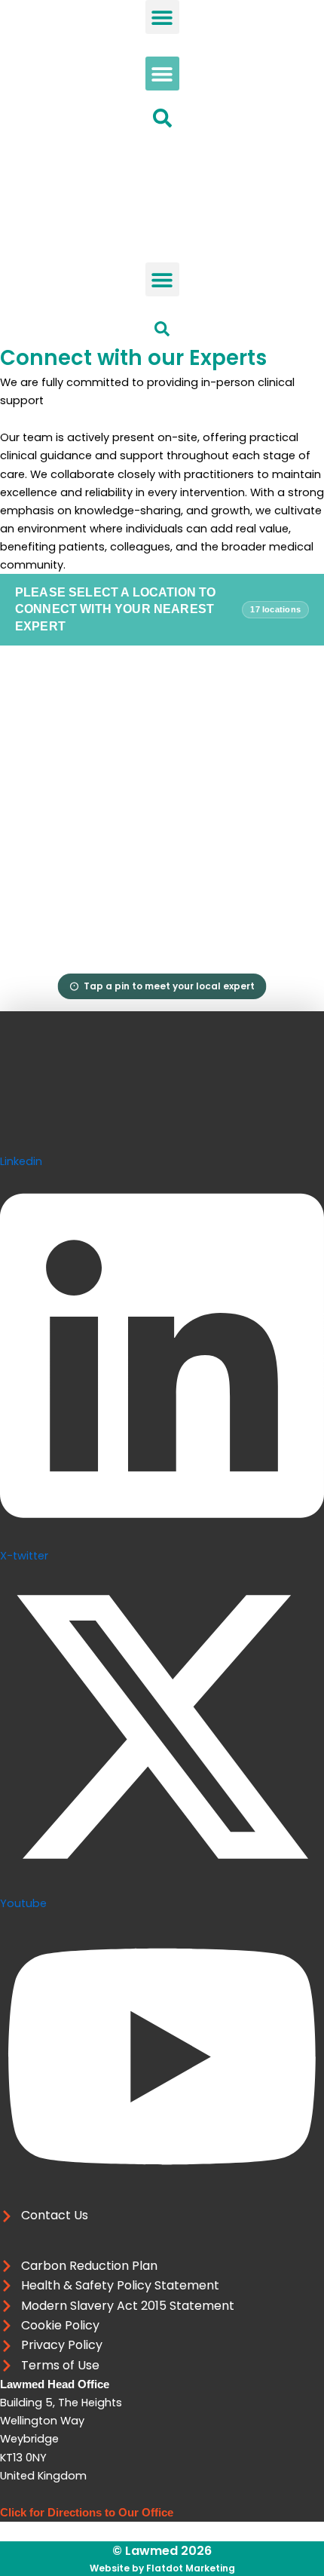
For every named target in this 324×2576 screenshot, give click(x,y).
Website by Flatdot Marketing (162, 2568)
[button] (162, 17)
